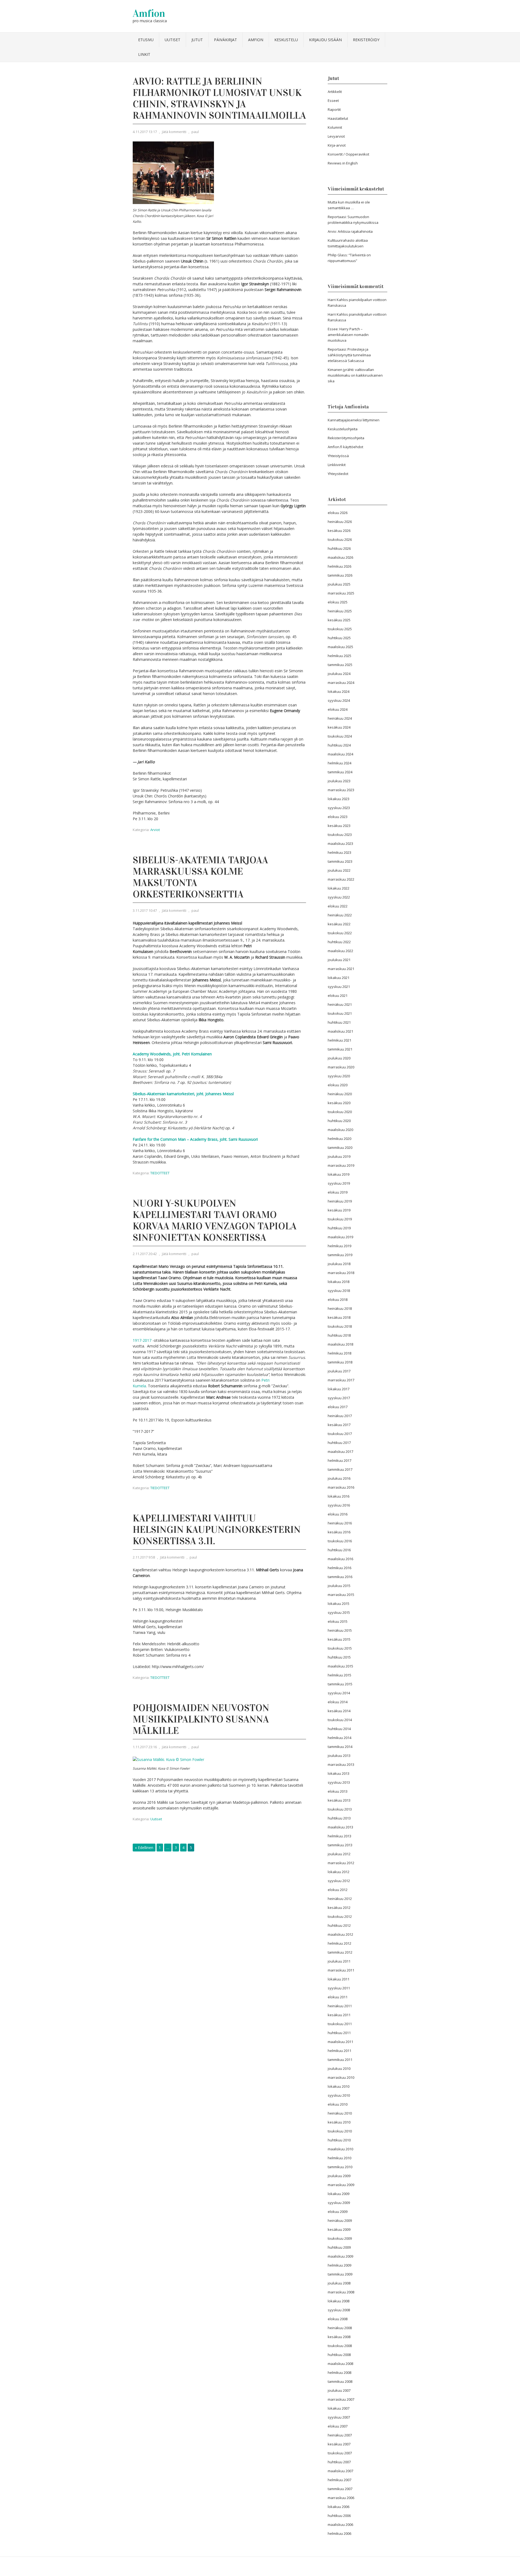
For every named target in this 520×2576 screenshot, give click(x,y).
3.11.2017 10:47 (145, 910)
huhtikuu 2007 (339, 2462)
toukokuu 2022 (340, 933)
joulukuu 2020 (339, 1058)
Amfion (149, 13)
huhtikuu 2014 (339, 1729)
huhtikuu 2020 (339, 1121)
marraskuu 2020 (341, 1067)
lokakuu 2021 (339, 978)
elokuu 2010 (338, 2104)
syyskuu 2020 (339, 1076)
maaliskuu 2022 (340, 951)
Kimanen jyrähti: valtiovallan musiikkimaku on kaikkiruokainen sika (355, 375)
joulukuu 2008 (339, 2283)
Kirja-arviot (337, 145)
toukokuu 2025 (340, 629)
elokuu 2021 (338, 996)
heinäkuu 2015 (340, 1630)
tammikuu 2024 (340, 772)
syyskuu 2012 (339, 1881)
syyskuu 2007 (339, 2417)
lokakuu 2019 (339, 1174)
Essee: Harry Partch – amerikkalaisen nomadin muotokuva (348, 335)
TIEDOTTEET (160, 1173)
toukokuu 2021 (340, 1013)
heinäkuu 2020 (340, 1094)
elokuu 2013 (338, 1791)
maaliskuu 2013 (340, 1827)
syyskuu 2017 (339, 1398)
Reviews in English (343, 163)
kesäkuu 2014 (339, 1711)
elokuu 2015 (338, 1621)
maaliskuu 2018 (340, 1344)
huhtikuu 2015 (339, 1657)
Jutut (197, 40)
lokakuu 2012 (339, 1872)
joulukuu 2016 (339, 1478)
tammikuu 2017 (340, 1469)
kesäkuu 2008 (339, 2337)
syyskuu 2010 (339, 2095)
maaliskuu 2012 (340, 1934)
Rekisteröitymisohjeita (346, 438)
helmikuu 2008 (339, 2373)
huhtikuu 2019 (339, 1228)
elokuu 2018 (338, 1300)
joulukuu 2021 (339, 960)
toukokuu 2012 (340, 1916)
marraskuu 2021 (341, 969)
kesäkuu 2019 (339, 1210)
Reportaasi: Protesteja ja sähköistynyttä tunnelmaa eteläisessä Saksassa (349, 355)
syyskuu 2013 (339, 1782)
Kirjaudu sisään (325, 40)
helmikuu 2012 (339, 1943)
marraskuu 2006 (341, 2498)
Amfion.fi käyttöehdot (345, 447)
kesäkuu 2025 (339, 620)
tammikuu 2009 (340, 2274)
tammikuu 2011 (340, 2060)
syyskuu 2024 (339, 700)
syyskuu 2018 (339, 1291)
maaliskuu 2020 (340, 1130)
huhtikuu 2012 (339, 1925)
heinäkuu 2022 (340, 915)
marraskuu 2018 (341, 1273)
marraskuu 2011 (341, 1970)
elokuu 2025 (338, 602)
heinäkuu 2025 (340, 611)
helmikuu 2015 (339, 1675)
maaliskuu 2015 (340, 1666)
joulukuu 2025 (339, 584)
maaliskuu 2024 (340, 754)
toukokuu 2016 (340, 1541)
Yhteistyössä (338, 456)
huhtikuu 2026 (339, 548)
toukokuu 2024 (340, 736)
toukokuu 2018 (340, 1326)
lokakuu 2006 (339, 2507)
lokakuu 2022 (339, 888)
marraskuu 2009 (341, 2185)
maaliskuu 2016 (340, 1559)
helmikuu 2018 (339, 1353)
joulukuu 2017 (339, 1371)
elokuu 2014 (338, 1702)
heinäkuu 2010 (340, 2113)
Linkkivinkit (337, 465)
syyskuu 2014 (339, 1693)
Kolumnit (335, 127)
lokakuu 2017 (339, 1389)
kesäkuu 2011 (339, 2015)
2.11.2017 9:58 (144, 1557)
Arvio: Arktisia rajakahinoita (350, 231)
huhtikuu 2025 (339, 638)
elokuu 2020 (338, 1085)
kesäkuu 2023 (339, 826)
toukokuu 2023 (340, 835)
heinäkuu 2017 (340, 1416)
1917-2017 (142, 1340)
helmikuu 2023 (339, 852)
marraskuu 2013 (341, 1764)
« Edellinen (144, 1848)
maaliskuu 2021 (340, 1031)
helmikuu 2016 (339, 1568)
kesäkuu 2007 (339, 2444)
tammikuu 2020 (340, 1148)
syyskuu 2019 (339, 1183)
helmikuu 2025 (339, 656)
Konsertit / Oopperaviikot (348, 154)
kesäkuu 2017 (339, 1425)
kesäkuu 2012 (339, 1908)
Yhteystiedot (338, 474)
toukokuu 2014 (340, 1720)
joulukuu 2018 (339, 1264)
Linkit (144, 54)
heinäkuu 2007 (340, 2435)
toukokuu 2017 (340, 1434)
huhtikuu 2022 (339, 942)
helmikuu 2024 (339, 763)
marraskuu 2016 (341, 1487)
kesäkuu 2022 (339, 924)
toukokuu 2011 (340, 2024)
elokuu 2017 (338, 1407)
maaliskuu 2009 (340, 2256)
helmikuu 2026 (339, 566)
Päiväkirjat (225, 40)
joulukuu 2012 (339, 1854)
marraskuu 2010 (341, 2077)
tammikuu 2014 (340, 1747)
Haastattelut (338, 118)
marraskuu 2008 (341, 2292)
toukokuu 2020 (340, 1112)
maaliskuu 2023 (340, 843)
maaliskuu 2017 (340, 1452)
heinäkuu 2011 (340, 2006)
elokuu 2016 (338, 1514)
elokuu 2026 (338, 513)
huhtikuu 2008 (339, 2355)
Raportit (334, 109)
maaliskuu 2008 (340, 2364)
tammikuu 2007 (340, 2489)
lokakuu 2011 (339, 1979)
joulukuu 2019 (339, 1156)
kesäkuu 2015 (339, 1639)
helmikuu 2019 (339, 1246)
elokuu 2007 (338, 2426)
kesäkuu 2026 (339, 531)
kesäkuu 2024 (339, 727)
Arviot (155, 830)
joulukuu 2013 (339, 1756)
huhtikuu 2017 (339, 1443)
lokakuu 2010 (339, 2086)
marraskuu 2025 (341, 593)
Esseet (333, 101)
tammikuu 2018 (340, 1362)
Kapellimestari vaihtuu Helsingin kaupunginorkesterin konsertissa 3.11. (217, 1530)
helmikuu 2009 (339, 2265)
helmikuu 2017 (339, 1460)
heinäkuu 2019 (340, 1201)
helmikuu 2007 (339, 2480)
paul (195, 132)
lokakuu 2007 (339, 2408)
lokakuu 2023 (339, 799)
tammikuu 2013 (340, 1845)
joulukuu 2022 (339, 870)
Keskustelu (286, 40)
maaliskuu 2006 (340, 2525)
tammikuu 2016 (340, 1577)
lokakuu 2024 (339, 691)
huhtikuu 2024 (339, 745)
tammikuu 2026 (340, 575)
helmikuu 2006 (339, 2533)
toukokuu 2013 (340, 1809)
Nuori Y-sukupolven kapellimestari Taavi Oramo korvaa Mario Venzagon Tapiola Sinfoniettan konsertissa (215, 1220)
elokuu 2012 (338, 1890)
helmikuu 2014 (339, 1738)
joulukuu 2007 (339, 2390)
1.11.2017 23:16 (145, 1747)
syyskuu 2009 (339, 2203)
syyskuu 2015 (339, 1612)
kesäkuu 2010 (339, 2122)
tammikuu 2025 (340, 665)
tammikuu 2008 (340, 2381)
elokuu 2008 (338, 2319)
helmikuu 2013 (339, 1836)
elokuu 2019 (338, 1192)
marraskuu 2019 (341, 1165)
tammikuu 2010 (340, 2167)
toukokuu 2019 (340, 1219)
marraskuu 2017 (341, 1380)
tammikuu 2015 (340, 1684)
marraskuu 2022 (341, 879)
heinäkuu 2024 (340, 718)
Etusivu (146, 40)
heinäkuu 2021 (340, 1004)
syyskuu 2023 (339, 808)
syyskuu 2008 (339, 2310)
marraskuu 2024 (341, 683)
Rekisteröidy (366, 40)
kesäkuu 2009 (339, 2229)
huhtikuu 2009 (339, 2247)
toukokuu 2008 (340, 2346)
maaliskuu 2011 (340, 2042)
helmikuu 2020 (339, 1139)
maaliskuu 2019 (340, 1237)
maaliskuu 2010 (340, 2149)
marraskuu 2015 (341, 1595)
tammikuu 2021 (340, 1049)
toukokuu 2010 (340, 2131)
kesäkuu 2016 (339, 1532)
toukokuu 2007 (340, 2453)
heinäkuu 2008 (340, 2328)
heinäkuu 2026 (340, 522)
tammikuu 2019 (340, 1255)
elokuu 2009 (338, 2212)
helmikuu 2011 (339, 2051)
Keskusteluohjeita (343, 429)
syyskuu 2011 (339, 1988)
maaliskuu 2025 (340, 647)
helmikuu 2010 (339, 2158)
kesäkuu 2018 (339, 1317)
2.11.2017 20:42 (145, 1254)
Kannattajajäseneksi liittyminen (354, 420)
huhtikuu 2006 (339, 2516)
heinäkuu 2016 (340, 1523)
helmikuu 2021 (339, 1040)
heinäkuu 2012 (340, 1899)
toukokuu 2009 (340, 2238)
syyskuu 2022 (339, 897)
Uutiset (173, 40)
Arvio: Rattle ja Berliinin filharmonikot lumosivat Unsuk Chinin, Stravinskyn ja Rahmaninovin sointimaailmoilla (219, 98)
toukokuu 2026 (340, 539)
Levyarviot (336, 136)
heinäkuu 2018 (340, 1308)
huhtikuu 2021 (339, 1022)
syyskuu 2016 (339, 1505)
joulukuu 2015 (339, 1586)
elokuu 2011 (338, 1997)
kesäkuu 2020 (339, 1103)
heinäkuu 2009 (340, 2221)
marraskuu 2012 (341, 1863)
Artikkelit (335, 92)
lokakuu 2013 (339, 1773)
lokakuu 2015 (339, 1604)
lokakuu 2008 (339, 2301)
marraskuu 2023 (341, 790)
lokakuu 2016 (339, 1496)
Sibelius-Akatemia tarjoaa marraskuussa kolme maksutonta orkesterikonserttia (200, 877)
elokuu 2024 (338, 709)
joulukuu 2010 (339, 2068)
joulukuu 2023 (339, 781)
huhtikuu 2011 (339, 2033)
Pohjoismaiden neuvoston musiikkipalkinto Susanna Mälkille (201, 1719)
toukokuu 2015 (340, 1648)
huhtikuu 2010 (339, 2140)
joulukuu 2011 (339, 1961)
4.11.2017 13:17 (145, 132)
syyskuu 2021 (339, 987)
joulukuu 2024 (339, 674)
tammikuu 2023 (340, 861)
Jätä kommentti (174, 132)
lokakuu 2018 (339, 1282)
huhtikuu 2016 (339, 1550)
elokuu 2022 (338, 906)
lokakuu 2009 (339, 2194)
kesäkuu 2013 (339, 1800)
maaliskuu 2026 (340, 557)
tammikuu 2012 (340, 1952)
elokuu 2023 (338, 817)
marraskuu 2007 (341, 2399)
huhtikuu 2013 (339, 1818)
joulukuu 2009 (339, 2176)
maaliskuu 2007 (340, 2471)
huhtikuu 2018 (339, 1335)
